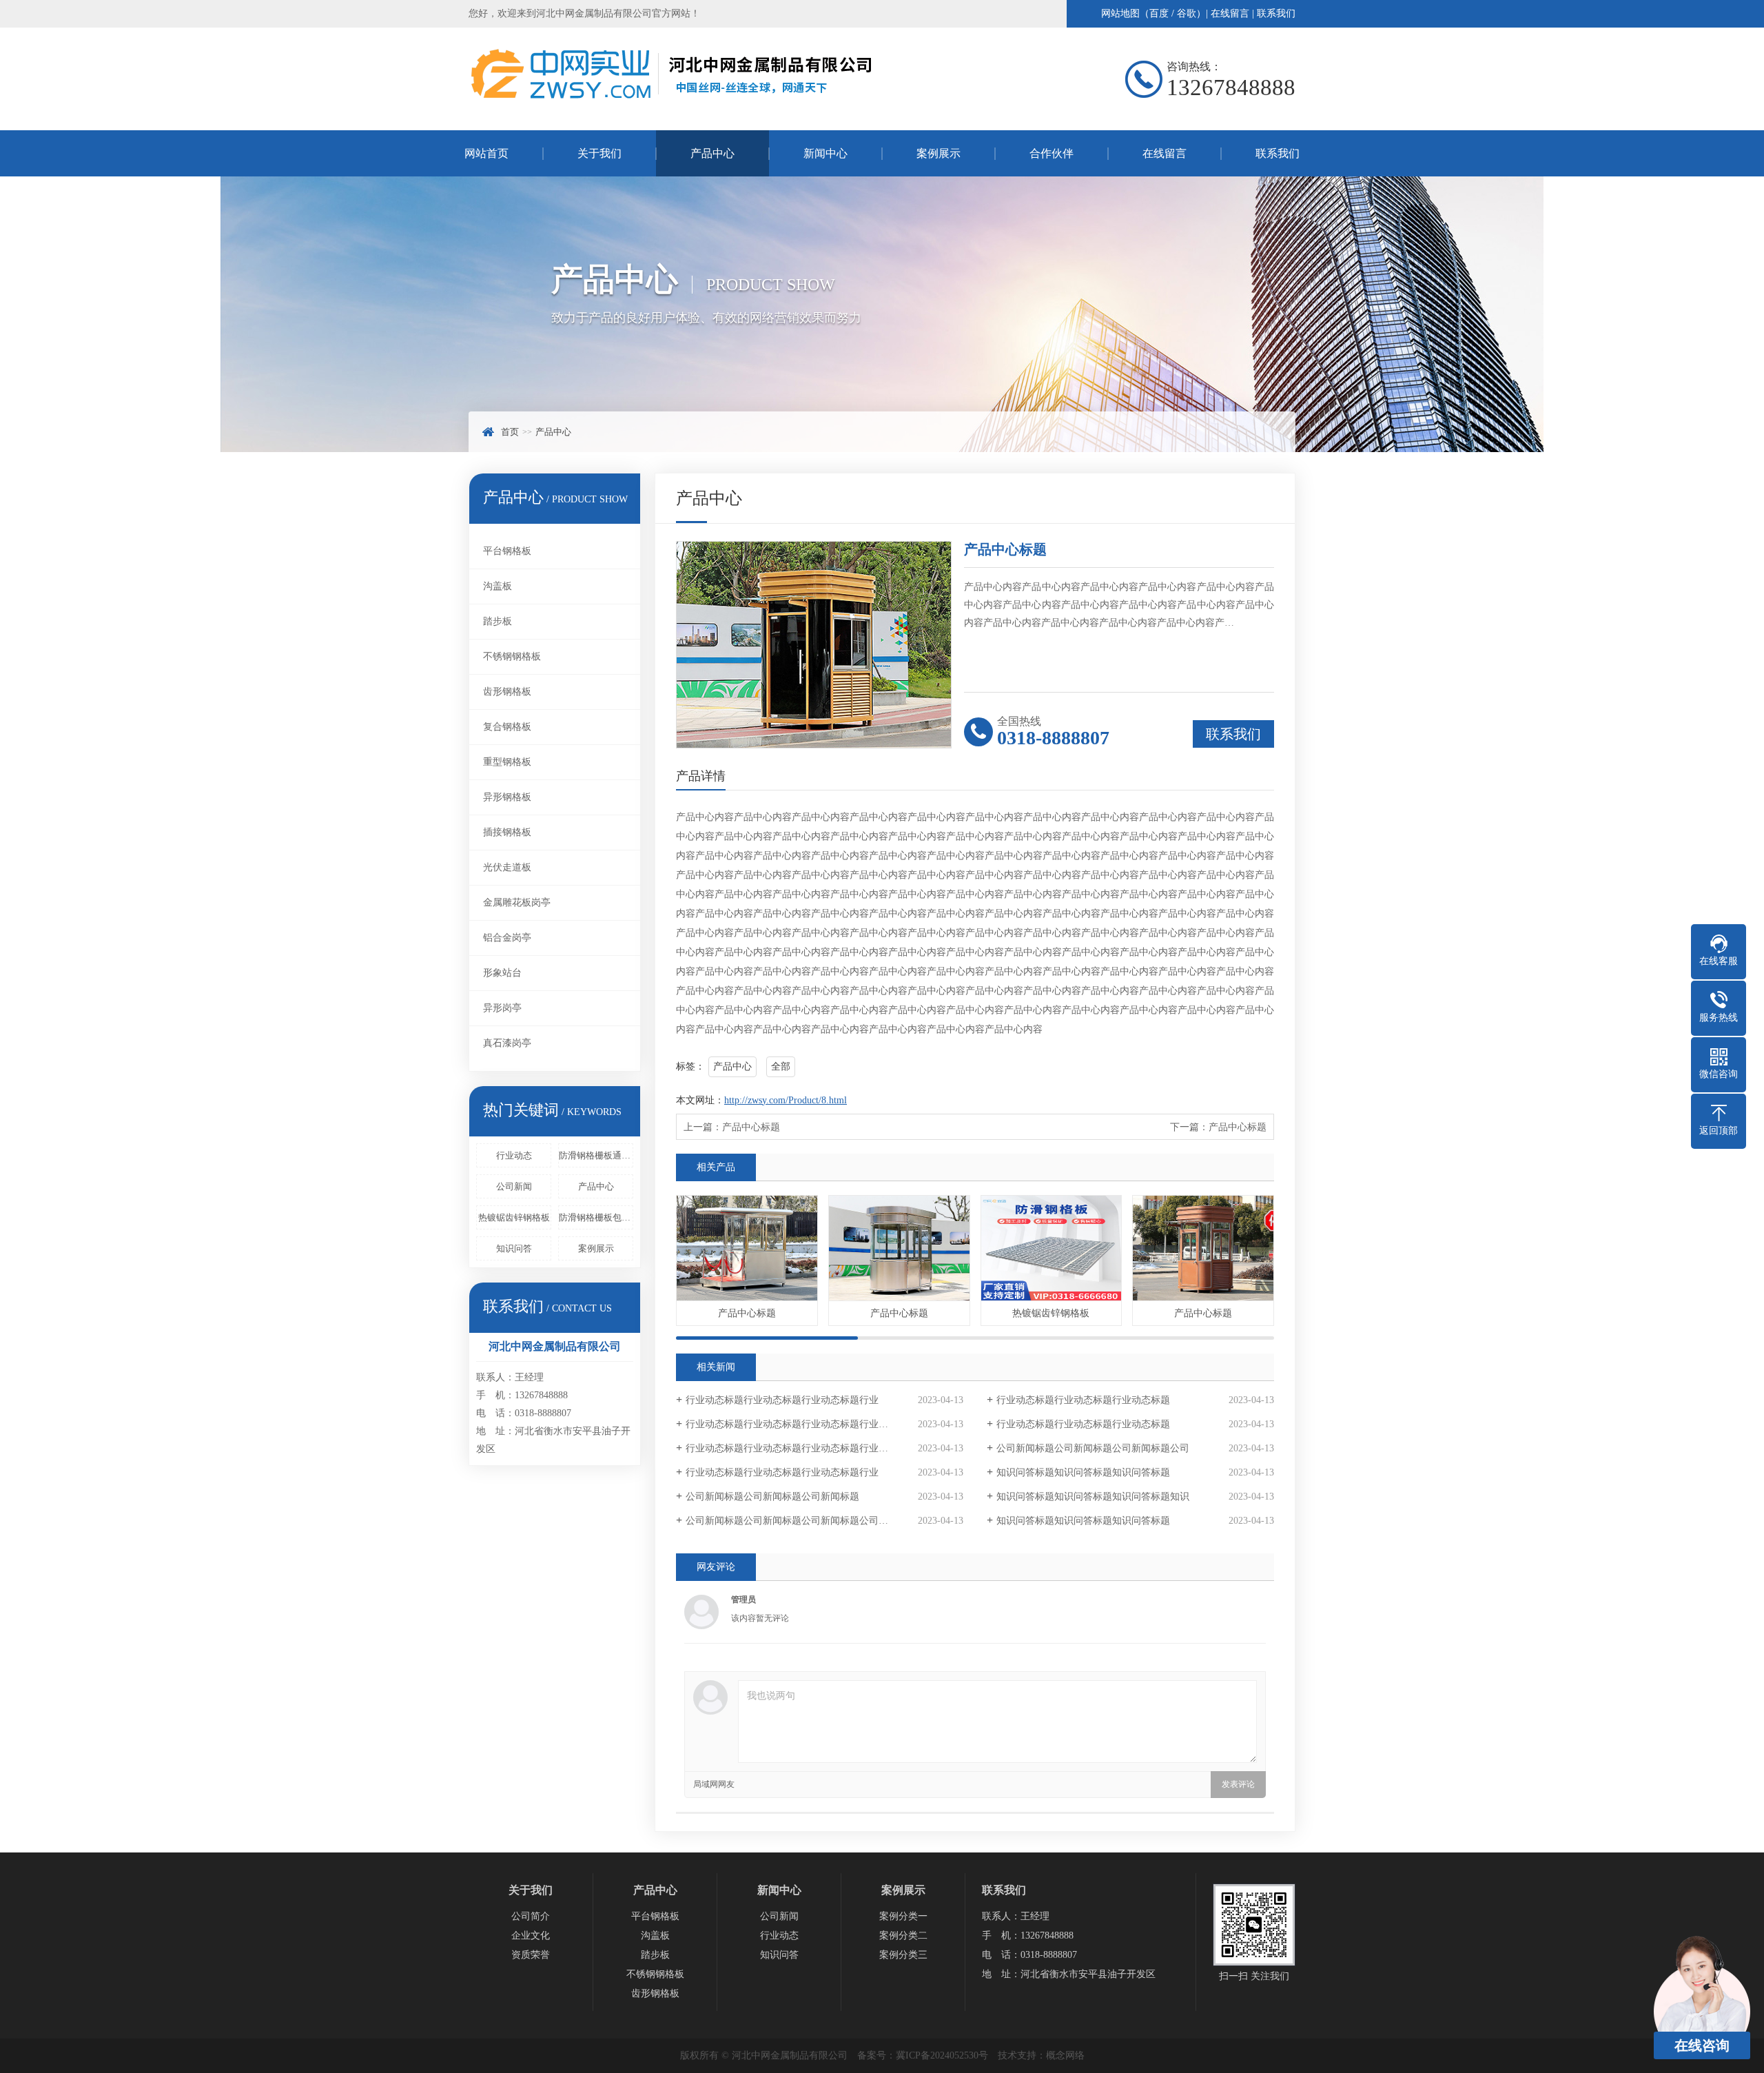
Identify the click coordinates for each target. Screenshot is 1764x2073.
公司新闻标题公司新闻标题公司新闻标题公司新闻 (792, 1521)
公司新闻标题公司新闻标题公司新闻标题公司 (1093, 1448)
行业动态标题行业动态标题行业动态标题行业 (782, 1400)
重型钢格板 (507, 762)
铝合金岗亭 (507, 938)
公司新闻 (514, 1186)
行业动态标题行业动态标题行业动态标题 (1083, 1400)
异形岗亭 (502, 1008)
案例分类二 (903, 1936)
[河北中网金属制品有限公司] (672, 101)
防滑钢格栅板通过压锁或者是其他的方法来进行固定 (596, 1155)
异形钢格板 (507, 797)
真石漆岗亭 (507, 1043)
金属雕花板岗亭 (517, 902)
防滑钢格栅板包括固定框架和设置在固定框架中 (596, 1217)
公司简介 (531, 1916)
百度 (1159, 13)
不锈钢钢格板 (512, 656)
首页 (510, 432)
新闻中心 (825, 153)
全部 (781, 1066)
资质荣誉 (531, 1955)
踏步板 (498, 621)
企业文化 (531, 1936)
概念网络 (1065, 2055)
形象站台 (502, 973)
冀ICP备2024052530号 (942, 2055)
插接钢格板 (507, 832)
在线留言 (1230, 13)
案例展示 (939, 153)
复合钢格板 (507, 727)
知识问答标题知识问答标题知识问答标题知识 (1093, 1497)
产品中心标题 (751, 1127)
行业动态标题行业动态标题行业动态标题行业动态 (792, 1424)
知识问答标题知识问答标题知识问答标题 (1083, 1472)
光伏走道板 (507, 867)
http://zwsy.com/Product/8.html (786, 1100)
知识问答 (514, 1248)
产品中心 (712, 153)
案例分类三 (903, 1955)
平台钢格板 (507, 551)
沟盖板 (498, 586)
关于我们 (599, 153)
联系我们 (1276, 13)
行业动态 (514, 1155)
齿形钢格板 (507, 692)
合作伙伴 (1052, 153)
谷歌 (1187, 13)
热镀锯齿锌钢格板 (514, 1217)
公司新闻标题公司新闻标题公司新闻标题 (772, 1497)
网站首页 (486, 153)
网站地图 (1120, 13)
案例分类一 (903, 1916)
